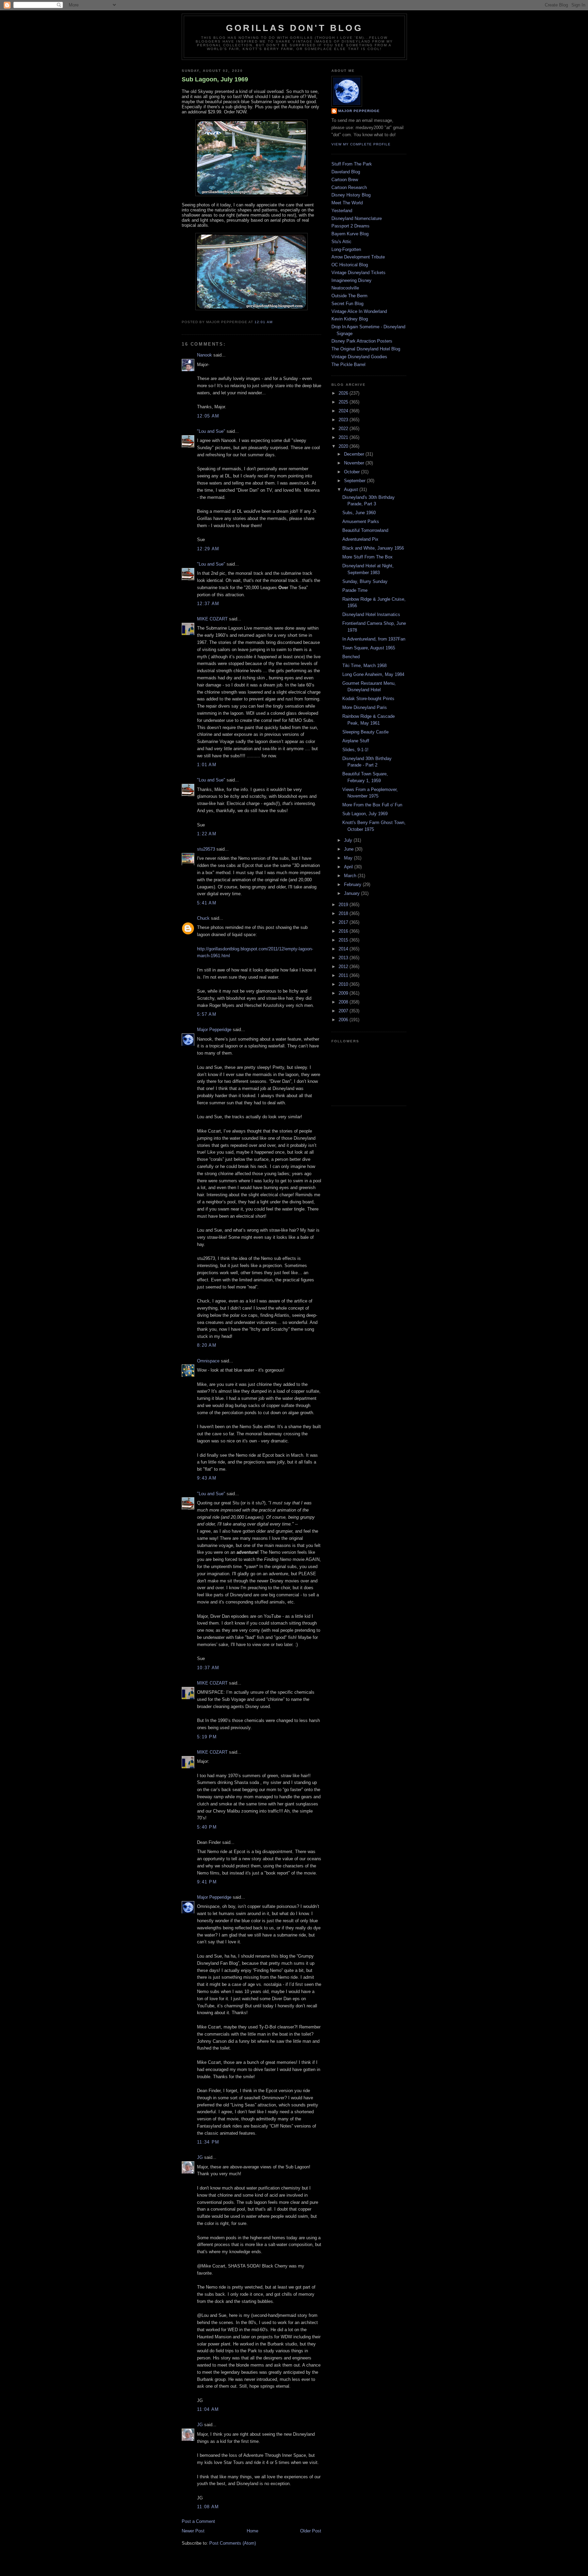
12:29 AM (208, 549)
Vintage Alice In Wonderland (359, 311)
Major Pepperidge (214, 1030)
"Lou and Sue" (211, 431)
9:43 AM (207, 1478)
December (355, 454)
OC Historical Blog (350, 265)
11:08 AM (208, 2507)
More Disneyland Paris (365, 707)
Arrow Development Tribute (358, 257)
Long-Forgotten (346, 249)
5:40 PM (207, 1827)
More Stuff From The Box (367, 557)
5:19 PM (207, 1737)
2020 (344, 446)
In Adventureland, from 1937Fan (374, 639)
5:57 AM (207, 1014)
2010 (344, 984)
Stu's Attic (341, 242)
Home (252, 2531)
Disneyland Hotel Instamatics (371, 614)
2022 (344, 429)
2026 (344, 393)
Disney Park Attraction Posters (362, 341)
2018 (344, 913)
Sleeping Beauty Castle (365, 732)
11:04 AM (208, 2409)
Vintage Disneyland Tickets (358, 273)
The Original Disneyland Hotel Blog (366, 349)
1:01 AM (207, 765)
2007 (344, 1011)
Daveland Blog (346, 172)
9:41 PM (207, 1882)
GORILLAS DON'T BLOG (294, 28)
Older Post (311, 2531)
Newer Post (193, 2531)
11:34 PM (208, 2142)
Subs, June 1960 (359, 513)
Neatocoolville (345, 288)
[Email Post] (275, 322)
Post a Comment (198, 2521)
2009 (344, 993)
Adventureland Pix (360, 539)
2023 (344, 420)
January (353, 893)
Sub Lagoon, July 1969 (215, 79)
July (349, 840)
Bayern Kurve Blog (350, 234)
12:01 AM (263, 322)
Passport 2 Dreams (350, 226)
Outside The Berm (349, 296)
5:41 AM (207, 903)
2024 (344, 411)
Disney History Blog (351, 195)
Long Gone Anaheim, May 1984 (373, 674)
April (349, 867)
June (349, 849)
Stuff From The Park (352, 164)
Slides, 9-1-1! (355, 750)
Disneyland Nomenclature (357, 218)
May (349, 858)
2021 (344, 437)
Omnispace (208, 1361)
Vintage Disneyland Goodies (359, 357)
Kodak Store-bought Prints (368, 699)
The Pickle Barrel (348, 365)
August (352, 489)
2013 (344, 958)
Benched (351, 657)
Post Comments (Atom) (233, 2543)
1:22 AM (207, 834)
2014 (344, 949)
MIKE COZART (212, 619)
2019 (344, 905)
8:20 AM (207, 1345)
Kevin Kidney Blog (350, 319)
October (353, 472)
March (351, 876)
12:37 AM (208, 604)
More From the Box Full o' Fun (372, 805)
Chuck (203, 918)
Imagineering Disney (352, 280)
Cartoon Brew (345, 180)
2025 (344, 402)
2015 (344, 940)
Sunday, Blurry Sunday (365, 581)
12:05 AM (208, 416)
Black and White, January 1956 (373, 548)
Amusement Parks (361, 521)
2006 (344, 1020)
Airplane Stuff (356, 741)
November (355, 463)
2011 (344, 975)
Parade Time (355, 590)
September (355, 481)
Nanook (205, 355)
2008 (344, 1002)
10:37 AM (208, 1668)
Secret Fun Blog (347, 304)
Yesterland (342, 211)
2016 (344, 931)
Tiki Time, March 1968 (364, 666)
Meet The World (347, 203)
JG (200, 2157)
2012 (344, 967)
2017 (344, 922)
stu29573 (206, 849)
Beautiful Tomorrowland (365, 530)
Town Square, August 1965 (369, 648)
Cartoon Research (349, 187)
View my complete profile (361, 144)
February (353, 884)
